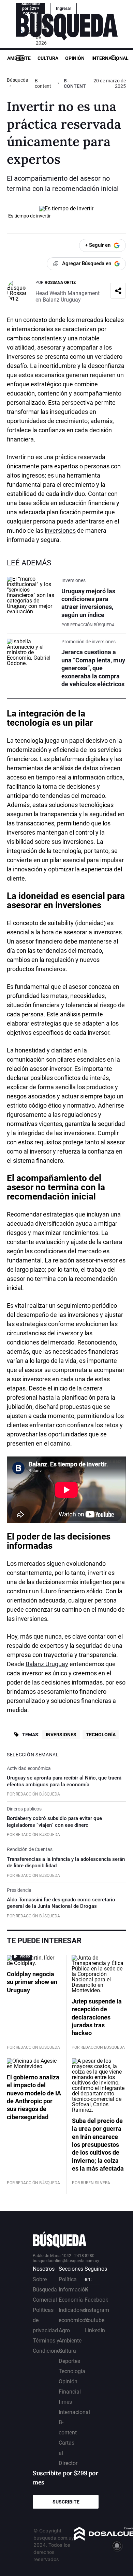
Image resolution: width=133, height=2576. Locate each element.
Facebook (96, 2300)
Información (73, 2290)
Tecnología (101, 1735)
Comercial (45, 2300)
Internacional (110, 58)
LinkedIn (95, 2330)
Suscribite (66, 2502)
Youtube (94, 2320)
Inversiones (61, 1735)
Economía (71, 2300)
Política (68, 2279)
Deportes (69, 2361)
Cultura (48, 58)
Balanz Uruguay (47, 1664)
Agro (64, 2330)
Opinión (75, 58)
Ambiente (19, 58)
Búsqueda (18, 80)
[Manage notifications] (117, 2546)
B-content (43, 83)
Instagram (97, 2310)
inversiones (60, 530)
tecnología (28, 723)
